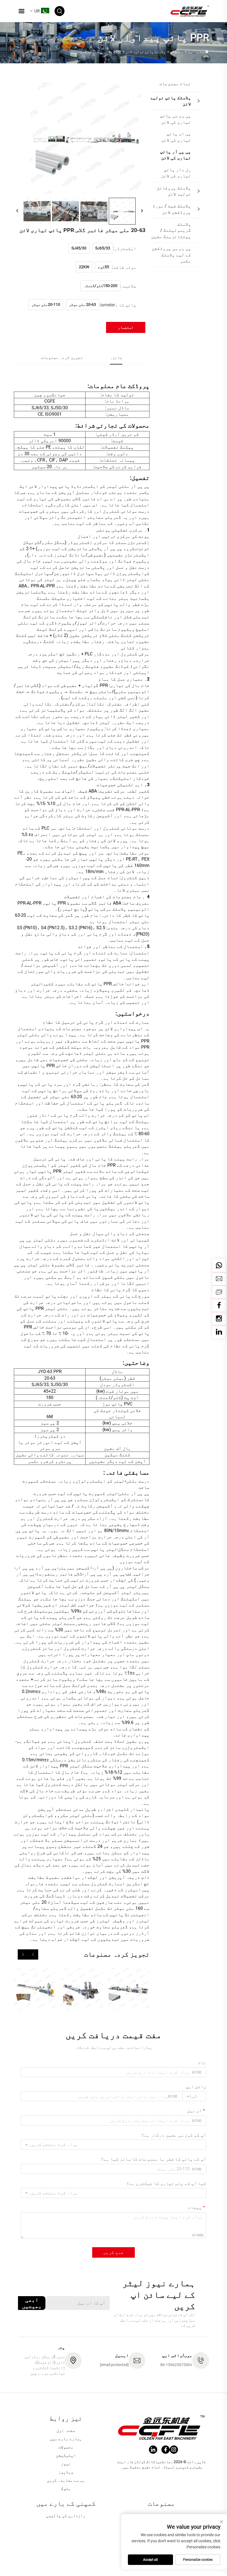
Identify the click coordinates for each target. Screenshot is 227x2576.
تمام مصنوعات (175, 84)
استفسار (126, 327)
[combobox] (194, 2096)
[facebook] (166, 2450)
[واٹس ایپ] (219, 1265)
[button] (33, 1954)
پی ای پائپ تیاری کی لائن (176, 137)
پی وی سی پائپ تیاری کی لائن (176, 119)
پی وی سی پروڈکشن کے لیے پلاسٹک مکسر (171, 255)
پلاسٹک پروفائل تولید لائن (174, 191)
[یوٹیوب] (219, 1319)
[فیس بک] (219, 1305)
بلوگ (66, 2489)
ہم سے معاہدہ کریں (66, 2480)
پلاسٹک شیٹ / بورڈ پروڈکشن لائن (172, 209)
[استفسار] (219, 1292)
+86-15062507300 (176, 2365)
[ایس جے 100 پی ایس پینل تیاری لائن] (35, 1989)
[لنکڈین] (219, 1332)
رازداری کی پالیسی (66, 2516)
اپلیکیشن (66, 2455)
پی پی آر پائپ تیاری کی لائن (176, 155)
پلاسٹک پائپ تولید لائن (145, 52)
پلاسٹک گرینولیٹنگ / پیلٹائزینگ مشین (171, 230)
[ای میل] (219, 1279)
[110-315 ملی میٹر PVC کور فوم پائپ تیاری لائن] (82, 1989)
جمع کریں (114, 2252)
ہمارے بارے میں (66, 2439)
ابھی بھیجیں (32, 2303)
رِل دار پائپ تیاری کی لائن (176, 173)
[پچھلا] (17, 211)
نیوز (66, 2464)
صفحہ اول (196, 52)
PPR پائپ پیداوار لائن (100, 52)
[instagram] (174, 2450)
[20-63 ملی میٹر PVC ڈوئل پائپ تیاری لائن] (129, 1989)
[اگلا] (142, 211)
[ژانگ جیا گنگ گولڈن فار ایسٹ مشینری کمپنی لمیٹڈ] (190, 11)
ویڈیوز (66, 2472)
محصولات (177, 52)
